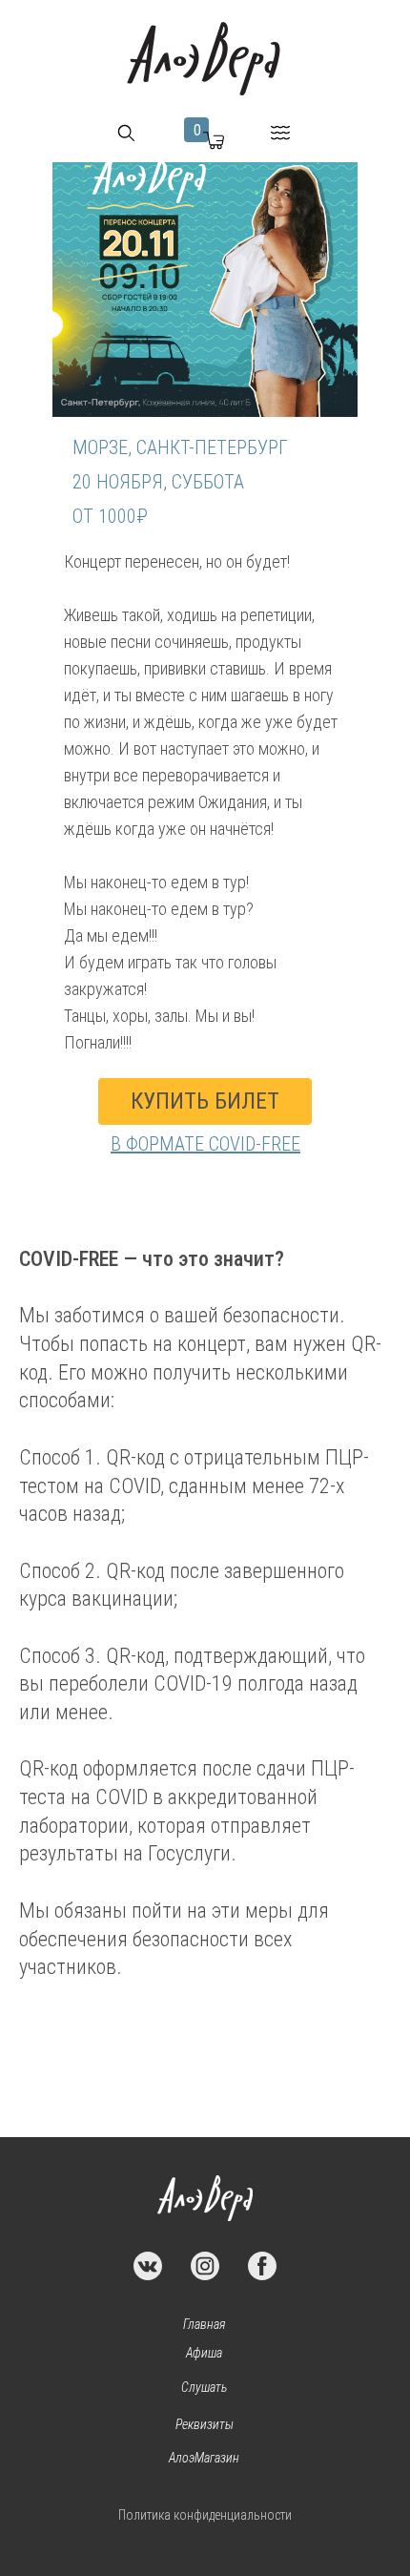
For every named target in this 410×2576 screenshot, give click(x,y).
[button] (127, 134)
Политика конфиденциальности (205, 2515)
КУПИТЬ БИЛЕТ (205, 1101)
